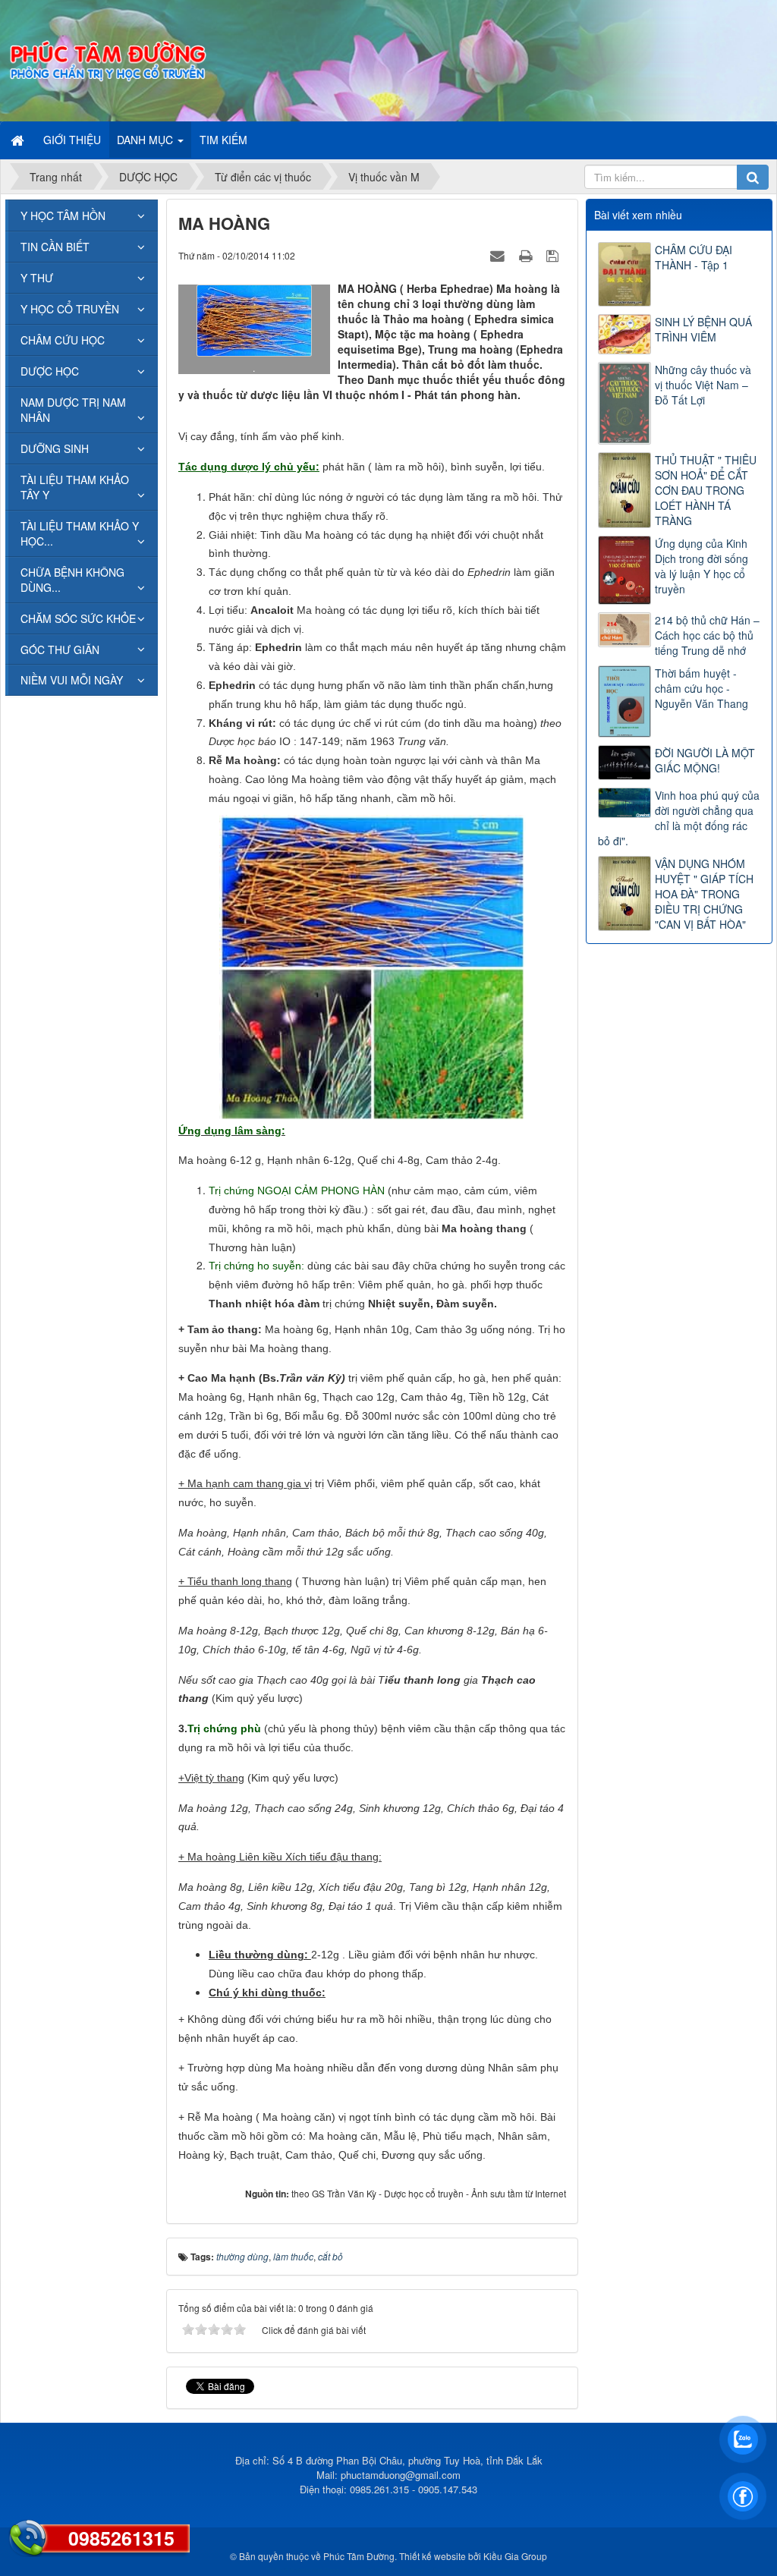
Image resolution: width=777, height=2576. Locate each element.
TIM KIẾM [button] (223, 140)
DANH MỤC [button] (146, 140)
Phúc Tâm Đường (359, 2556)
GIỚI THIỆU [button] (72, 140)
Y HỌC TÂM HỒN (63, 215)
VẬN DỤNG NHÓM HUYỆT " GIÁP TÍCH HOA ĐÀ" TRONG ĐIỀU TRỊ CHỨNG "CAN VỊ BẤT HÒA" (704, 894)
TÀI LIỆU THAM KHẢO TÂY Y (75, 487)
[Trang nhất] (19, 140)
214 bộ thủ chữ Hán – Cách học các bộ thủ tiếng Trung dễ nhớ (707, 635)
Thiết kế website (433, 2556)
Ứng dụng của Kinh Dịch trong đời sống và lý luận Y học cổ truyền (702, 566)
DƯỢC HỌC (50, 371)
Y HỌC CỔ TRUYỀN (70, 309)
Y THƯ (37, 278)
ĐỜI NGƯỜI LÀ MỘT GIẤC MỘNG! (705, 760)
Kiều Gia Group (515, 2556)
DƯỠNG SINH (55, 448)
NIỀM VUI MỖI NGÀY (72, 680)
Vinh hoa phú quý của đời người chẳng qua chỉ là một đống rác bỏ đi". (679, 818)
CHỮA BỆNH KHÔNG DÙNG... (72, 580)
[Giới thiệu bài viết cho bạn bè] (499, 255)
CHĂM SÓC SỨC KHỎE (78, 618)
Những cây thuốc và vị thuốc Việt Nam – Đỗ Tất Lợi (703, 385)
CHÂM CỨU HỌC (63, 340)
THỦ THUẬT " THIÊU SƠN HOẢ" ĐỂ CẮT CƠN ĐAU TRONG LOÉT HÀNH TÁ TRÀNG (706, 490)
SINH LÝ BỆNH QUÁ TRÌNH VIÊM (703, 329)
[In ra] (527, 255)
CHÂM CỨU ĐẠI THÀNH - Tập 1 (694, 257)
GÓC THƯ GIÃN (60, 650)
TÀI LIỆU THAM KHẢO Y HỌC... (80, 533)
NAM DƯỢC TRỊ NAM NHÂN (73, 410)
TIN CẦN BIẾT (55, 247)
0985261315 (121, 2538)
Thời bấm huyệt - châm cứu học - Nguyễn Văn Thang (702, 688)
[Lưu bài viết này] (554, 255)
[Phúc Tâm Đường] (107, 59)
